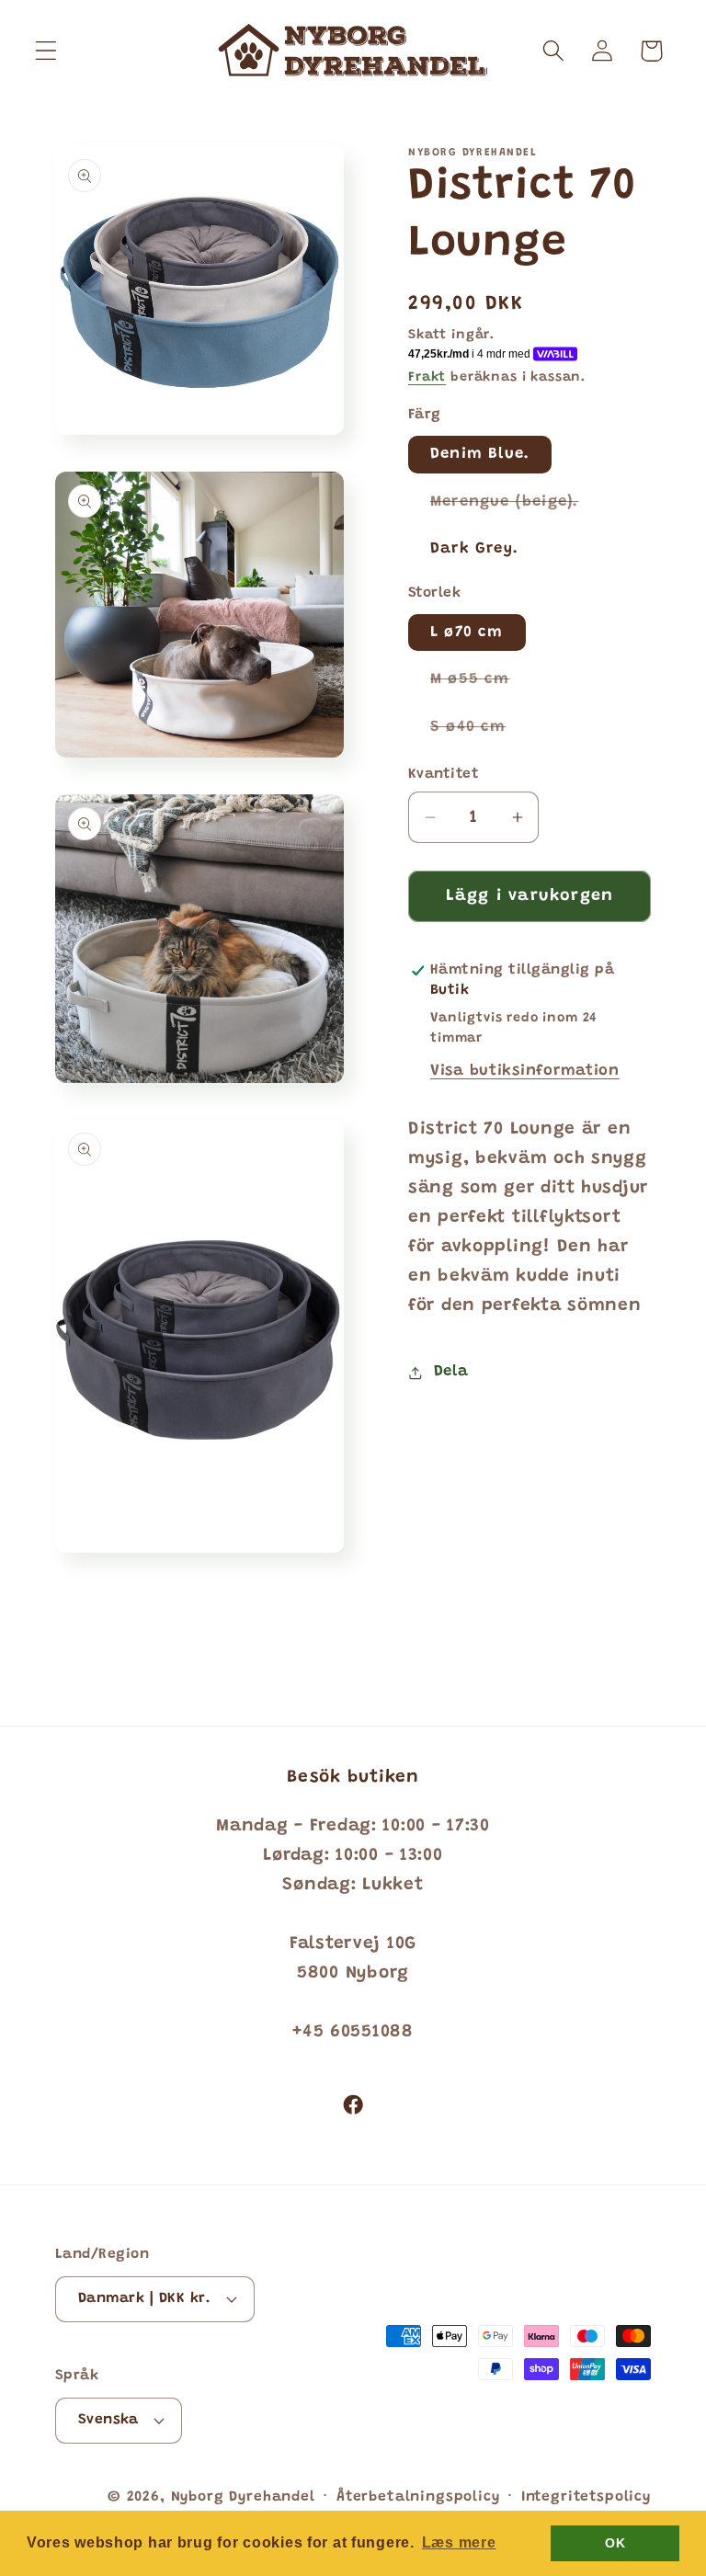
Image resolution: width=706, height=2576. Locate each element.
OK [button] (615, 2543)
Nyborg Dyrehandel (243, 2497)
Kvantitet (444, 775)
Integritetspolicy (586, 2497)
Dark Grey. (474, 549)
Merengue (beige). (515, 507)
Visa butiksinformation (525, 1071)
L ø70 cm (467, 633)
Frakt (427, 377)
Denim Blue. (480, 454)
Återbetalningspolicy (418, 2497)
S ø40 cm (479, 733)
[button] (46, 51)
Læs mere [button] (459, 2542)
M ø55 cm (481, 685)
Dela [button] (451, 1372)
